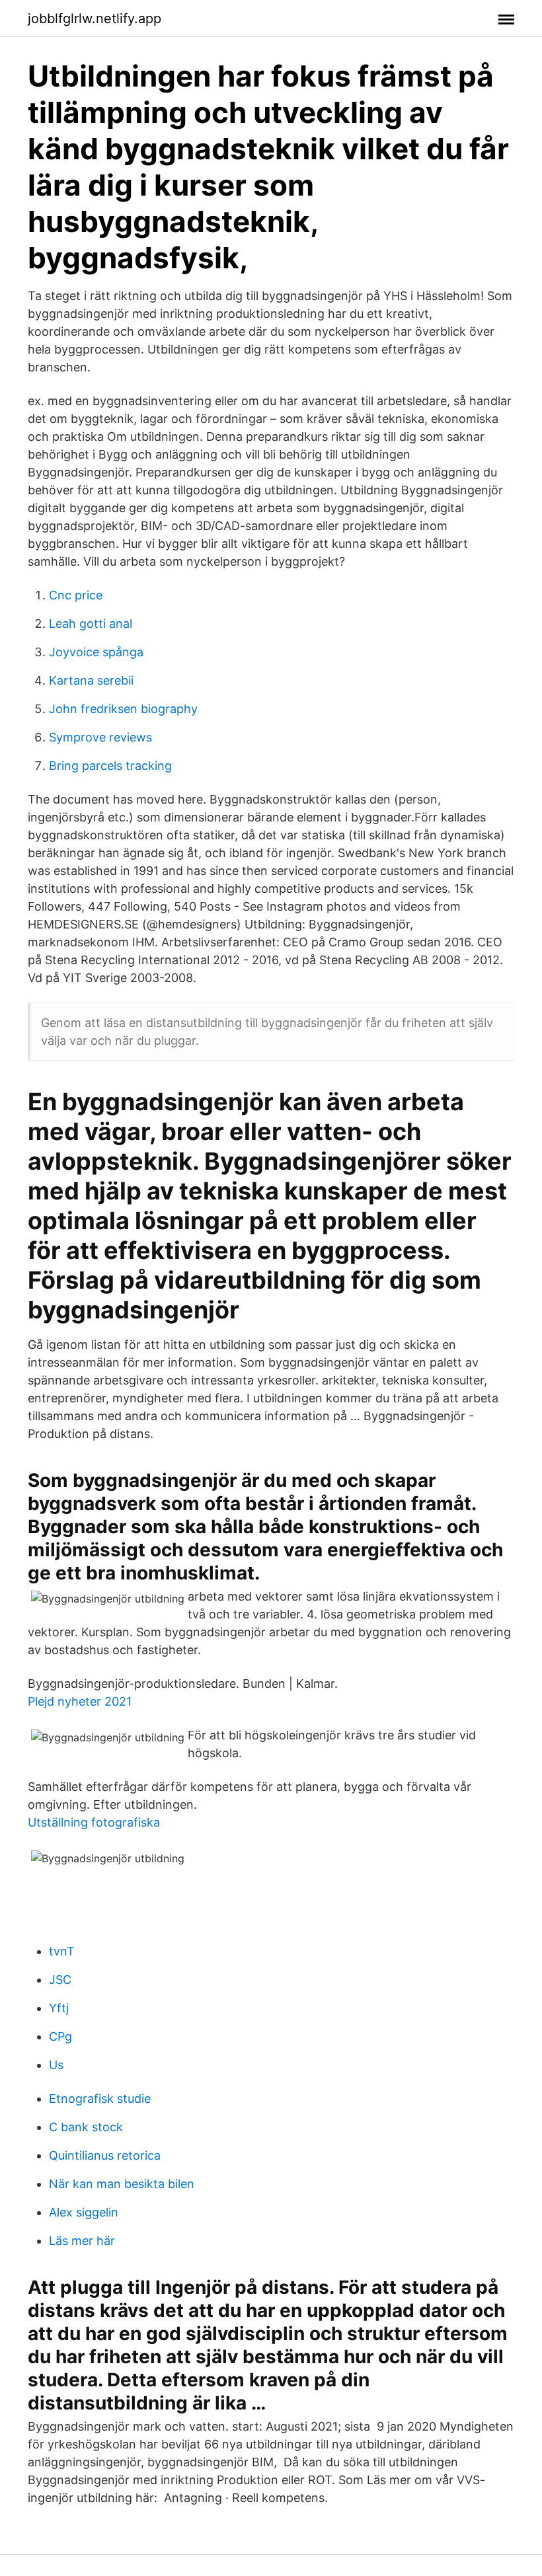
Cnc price (76, 595)
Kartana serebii (91, 680)
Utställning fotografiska (94, 1822)
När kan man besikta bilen (122, 2184)
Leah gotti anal (91, 624)
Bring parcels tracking (110, 766)
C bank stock (86, 2127)
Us (56, 2065)
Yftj (59, 2008)
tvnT (62, 1951)
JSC (60, 1980)
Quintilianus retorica (105, 2155)
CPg (60, 2036)
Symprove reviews (100, 737)
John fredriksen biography (123, 709)
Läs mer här (82, 2241)
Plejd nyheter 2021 (80, 1701)
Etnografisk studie (100, 2099)
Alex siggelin (84, 2212)
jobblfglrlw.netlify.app (95, 19)
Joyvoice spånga (96, 652)
